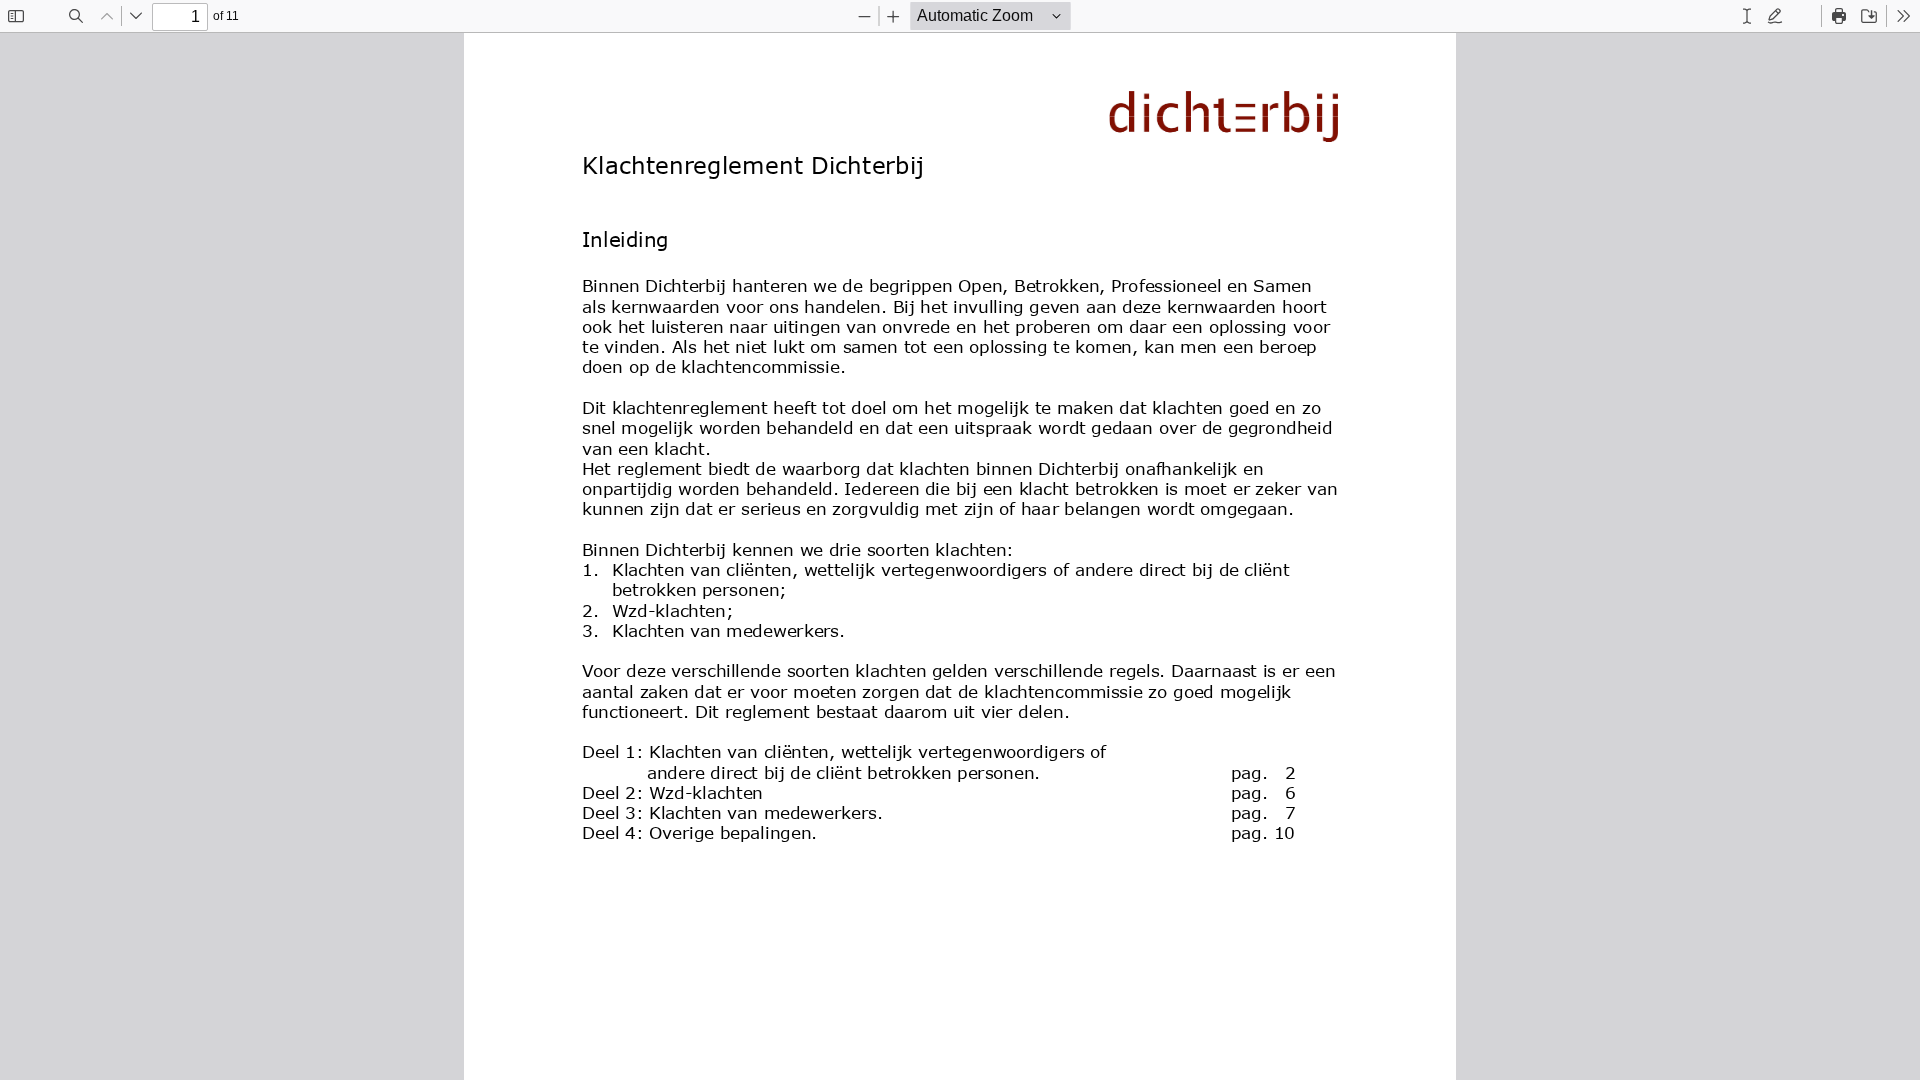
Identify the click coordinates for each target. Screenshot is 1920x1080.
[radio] (1747, 16)
